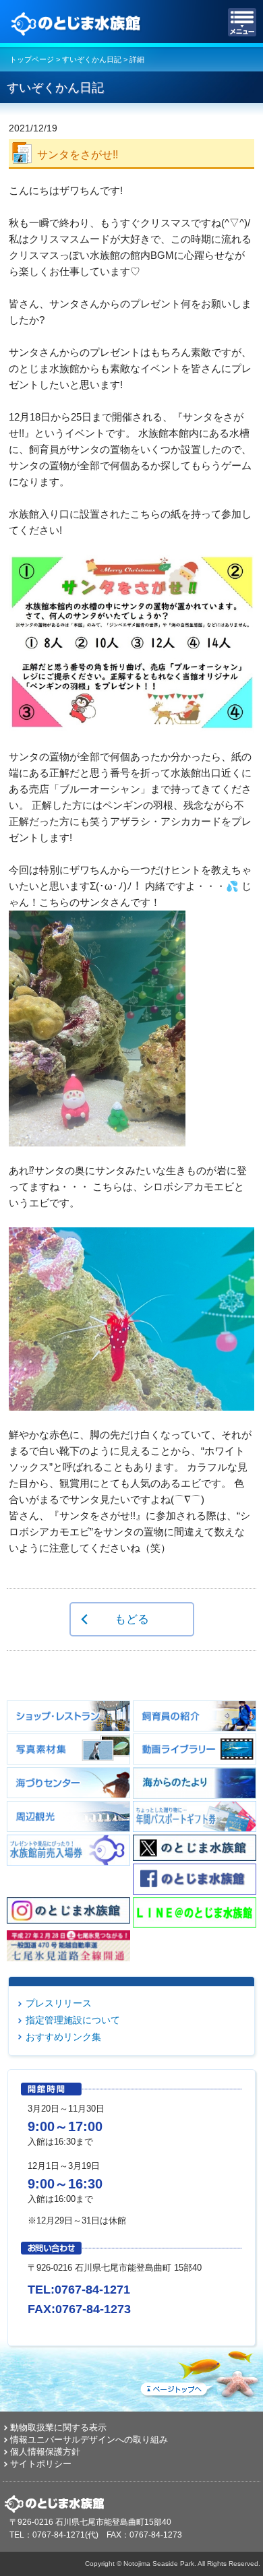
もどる (132, 1619)
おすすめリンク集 (63, 2037)
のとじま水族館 (78, 22)
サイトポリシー (41, 2464)
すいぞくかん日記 (92, 59)
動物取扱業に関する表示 (58, 2427)
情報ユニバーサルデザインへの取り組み (89, 2440)
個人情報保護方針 (45, 2452)
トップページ (32, 59)
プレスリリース (59, 2003)
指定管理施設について (73, 2020)
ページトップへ (199, 2372)
